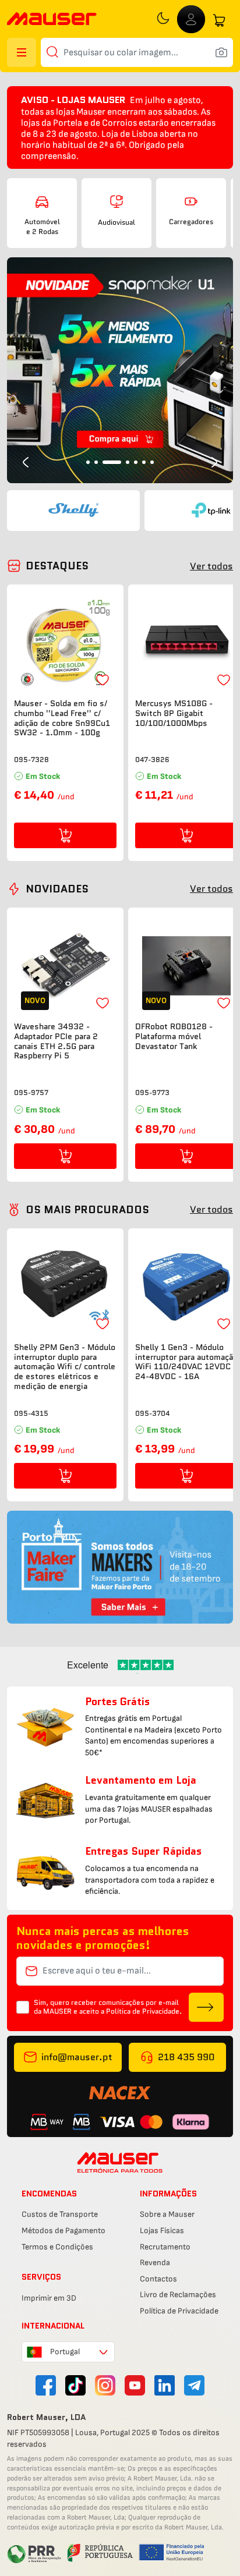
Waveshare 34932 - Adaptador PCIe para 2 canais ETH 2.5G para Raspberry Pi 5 (56, 1041)
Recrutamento (165, 2247)
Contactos (158, 2279)
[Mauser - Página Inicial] (52, 20)
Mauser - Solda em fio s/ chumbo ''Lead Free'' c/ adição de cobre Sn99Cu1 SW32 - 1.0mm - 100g (62, 718)
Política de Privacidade (179, 2311)
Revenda (155, 2263)
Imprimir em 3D (49, 2298)
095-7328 (31, 759)
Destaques (57, 566)
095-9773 (152, 1092)
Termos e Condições (57, 2247)
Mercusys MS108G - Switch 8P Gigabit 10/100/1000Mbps (174, 713)
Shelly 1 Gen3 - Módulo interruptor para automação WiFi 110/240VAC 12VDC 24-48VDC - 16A (186, 1362)
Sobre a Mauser (167, 2214)
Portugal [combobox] (65, 2352)
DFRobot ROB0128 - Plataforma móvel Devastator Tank (174, 1036)
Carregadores (191, 222)
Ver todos (211, 566)
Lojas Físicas (162, 2230)
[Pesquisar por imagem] (221, 52)
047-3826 (152, 759)
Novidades (57, 889)
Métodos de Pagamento (63, 2230)
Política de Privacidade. (144, 2011)
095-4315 (31, 1413)
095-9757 (31, 1092)
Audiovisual (117, 222)
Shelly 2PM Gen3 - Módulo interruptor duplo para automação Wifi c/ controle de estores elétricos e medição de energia (65, 1367)
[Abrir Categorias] (22, 52)
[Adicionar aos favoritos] (103, 680)
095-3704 (152, 1413)
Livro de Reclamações (178, 2295)
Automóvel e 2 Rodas (42, 226)
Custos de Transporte (60, 2214)
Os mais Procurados (87, 1210)
